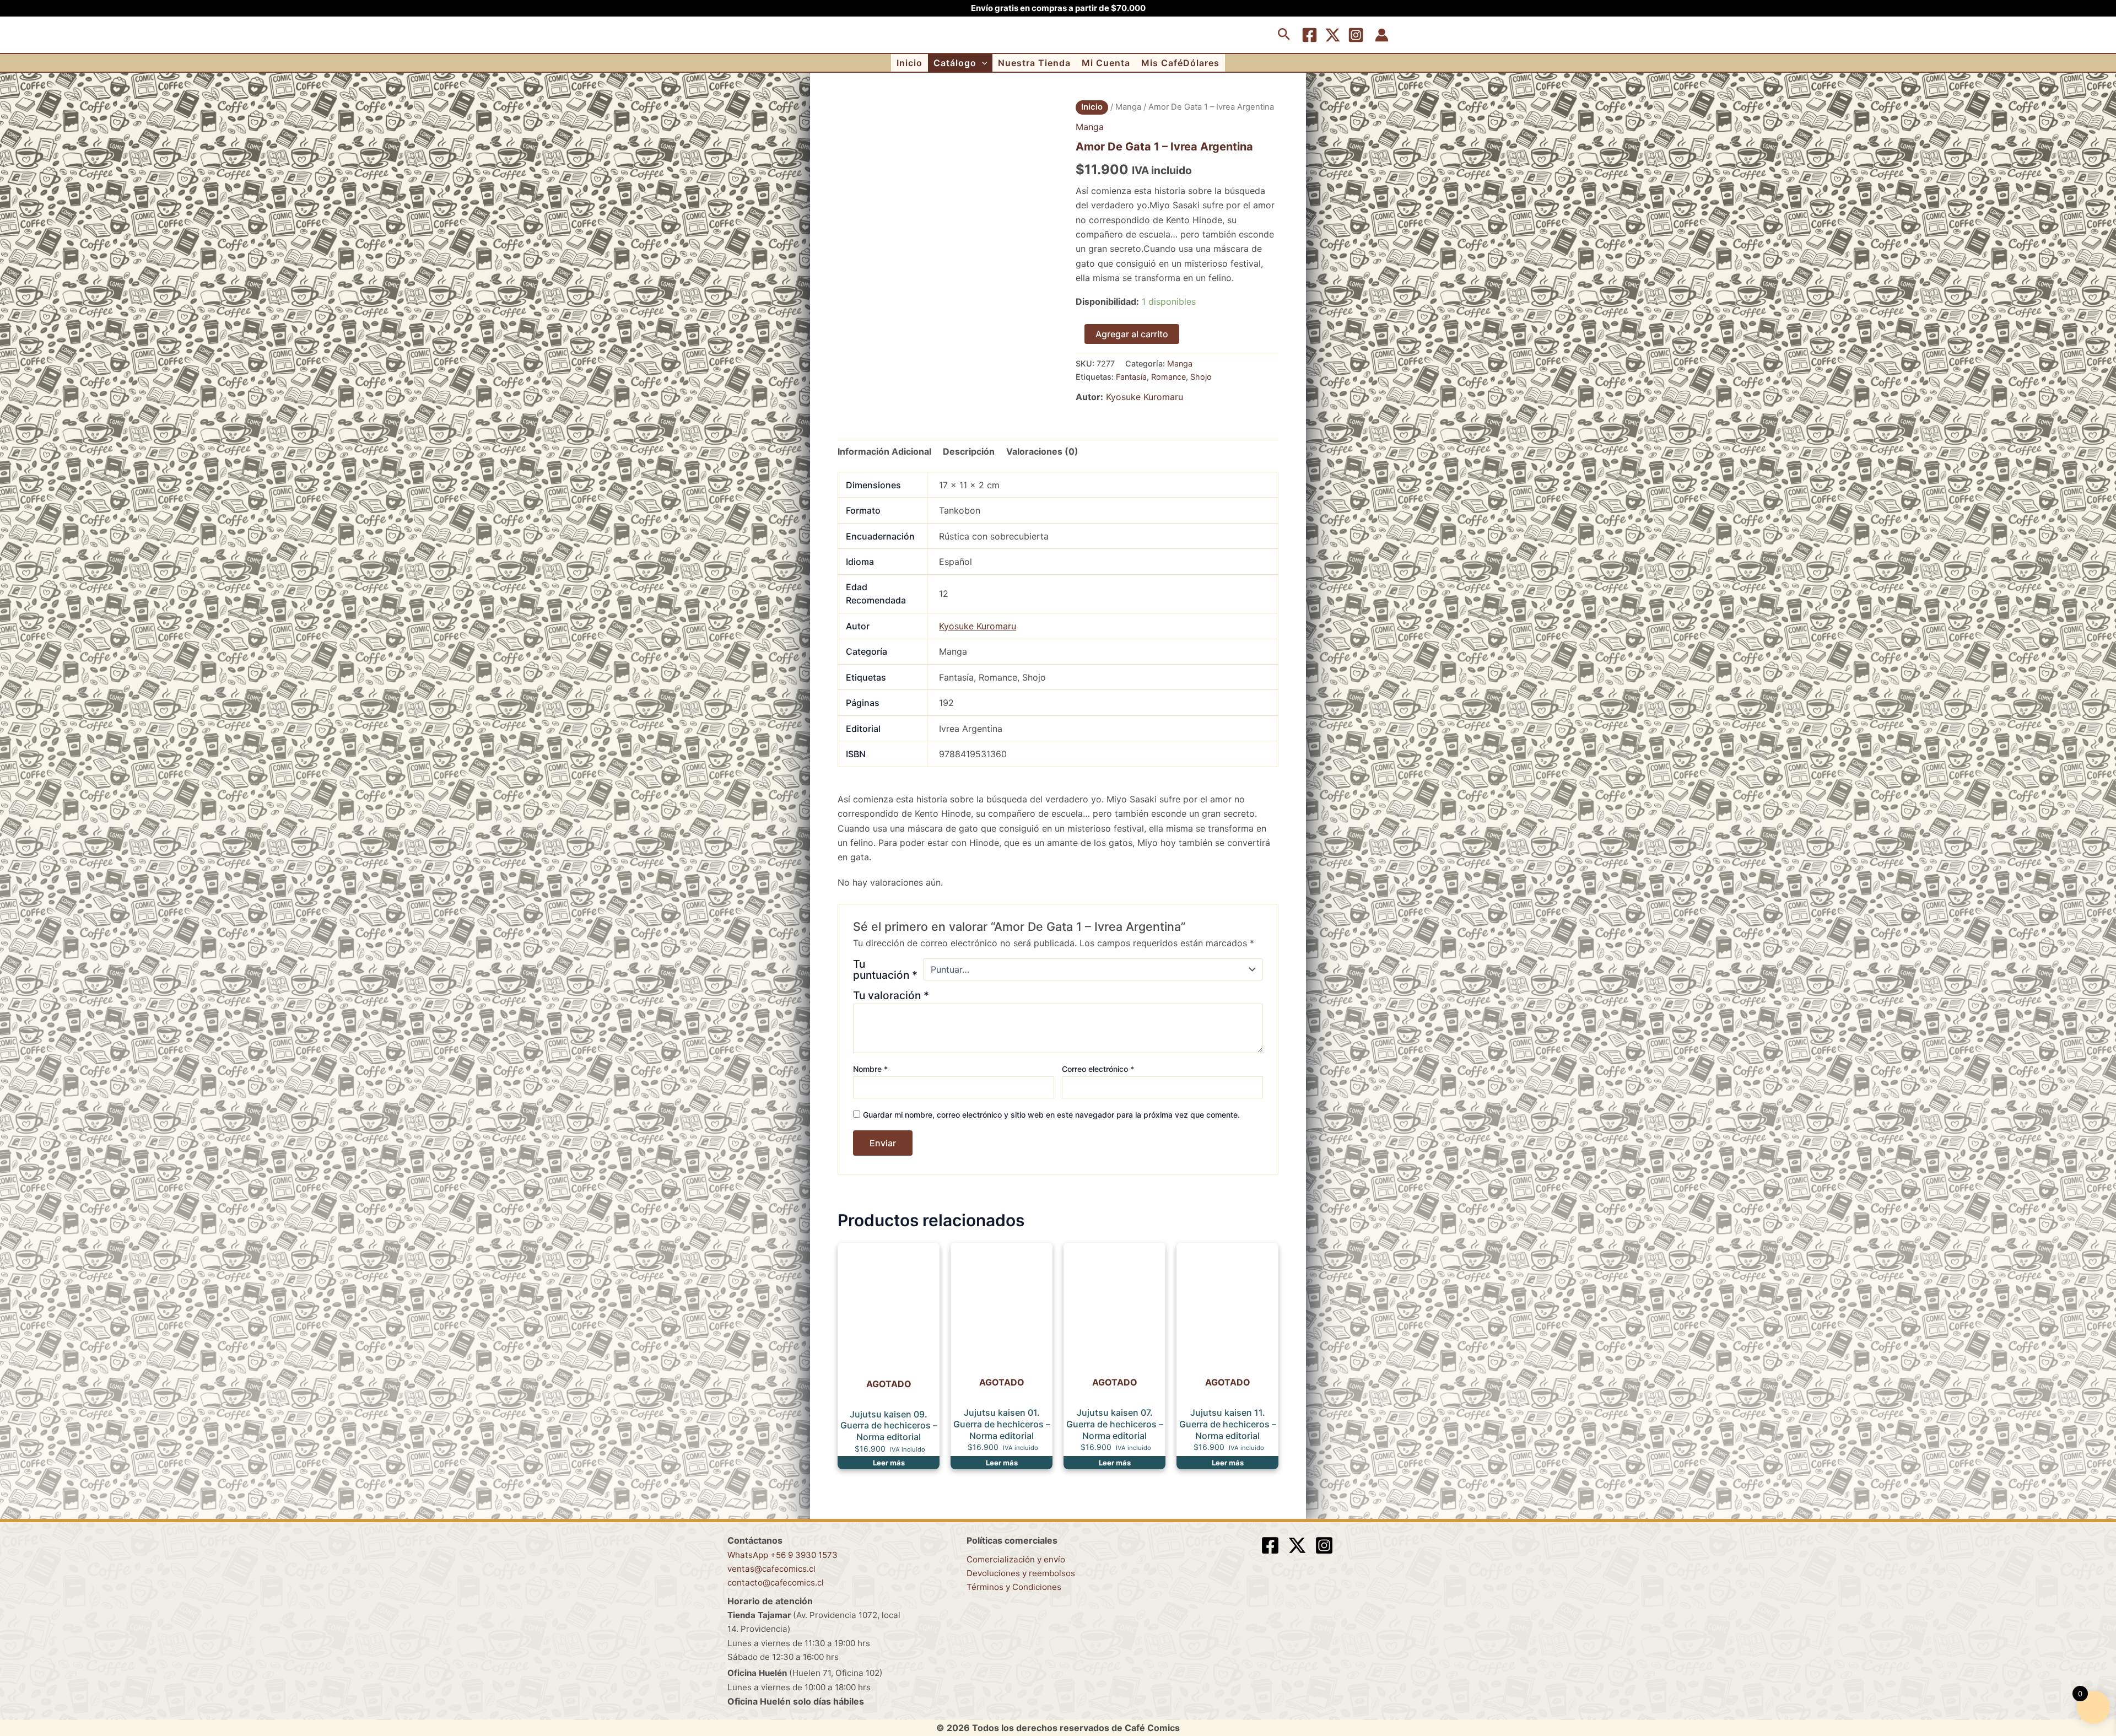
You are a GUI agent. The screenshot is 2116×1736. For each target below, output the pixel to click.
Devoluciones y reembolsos (1021, 1573)
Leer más (889, 1463)
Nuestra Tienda (1034, 63)
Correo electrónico (1098, 1069)
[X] (1333, 35)
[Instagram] (1356, 35)
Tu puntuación (885, 969)
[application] (982, 63)
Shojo (1201, 377)
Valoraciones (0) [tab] (1042, 451)
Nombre (870, 1069)
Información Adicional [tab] (884, 451)
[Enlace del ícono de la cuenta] (1382, 35)
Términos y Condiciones (1014, 1587)
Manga (1128, 107)
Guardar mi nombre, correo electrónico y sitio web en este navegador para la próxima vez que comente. (1051, 1115)
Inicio (909, 63)
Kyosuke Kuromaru (1145, 397)
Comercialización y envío (1016, 1559)
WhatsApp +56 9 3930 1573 (782, 1555)
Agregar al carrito (1132, 334)
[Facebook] (1310, 35)
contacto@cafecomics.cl (776, 1583)
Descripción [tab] (969, 451)
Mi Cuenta (1106, 63)
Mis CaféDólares (1180, 63)
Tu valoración (891, 995)
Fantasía (1131, 377)
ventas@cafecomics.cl (771, 1569)
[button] (1284, 35)
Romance (1168, 377)
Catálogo (955, 63)
